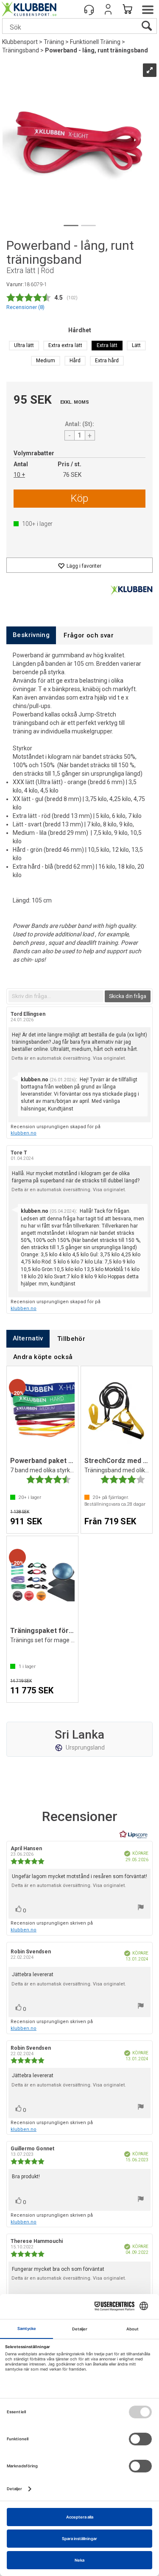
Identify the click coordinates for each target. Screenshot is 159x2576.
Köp (79, 498)
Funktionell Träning (95, 42)
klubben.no (24, 1133)
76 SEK (72, 475)
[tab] (31, 635)
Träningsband (21, 50)
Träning (54, 42)
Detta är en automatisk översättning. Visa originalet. (69, 1058)
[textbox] (56, 996)
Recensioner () (25, 307)
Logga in (108, 9)
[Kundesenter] (89, 9)
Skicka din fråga (128, 996)
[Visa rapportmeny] (141, 1908)
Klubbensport (20, 42)
